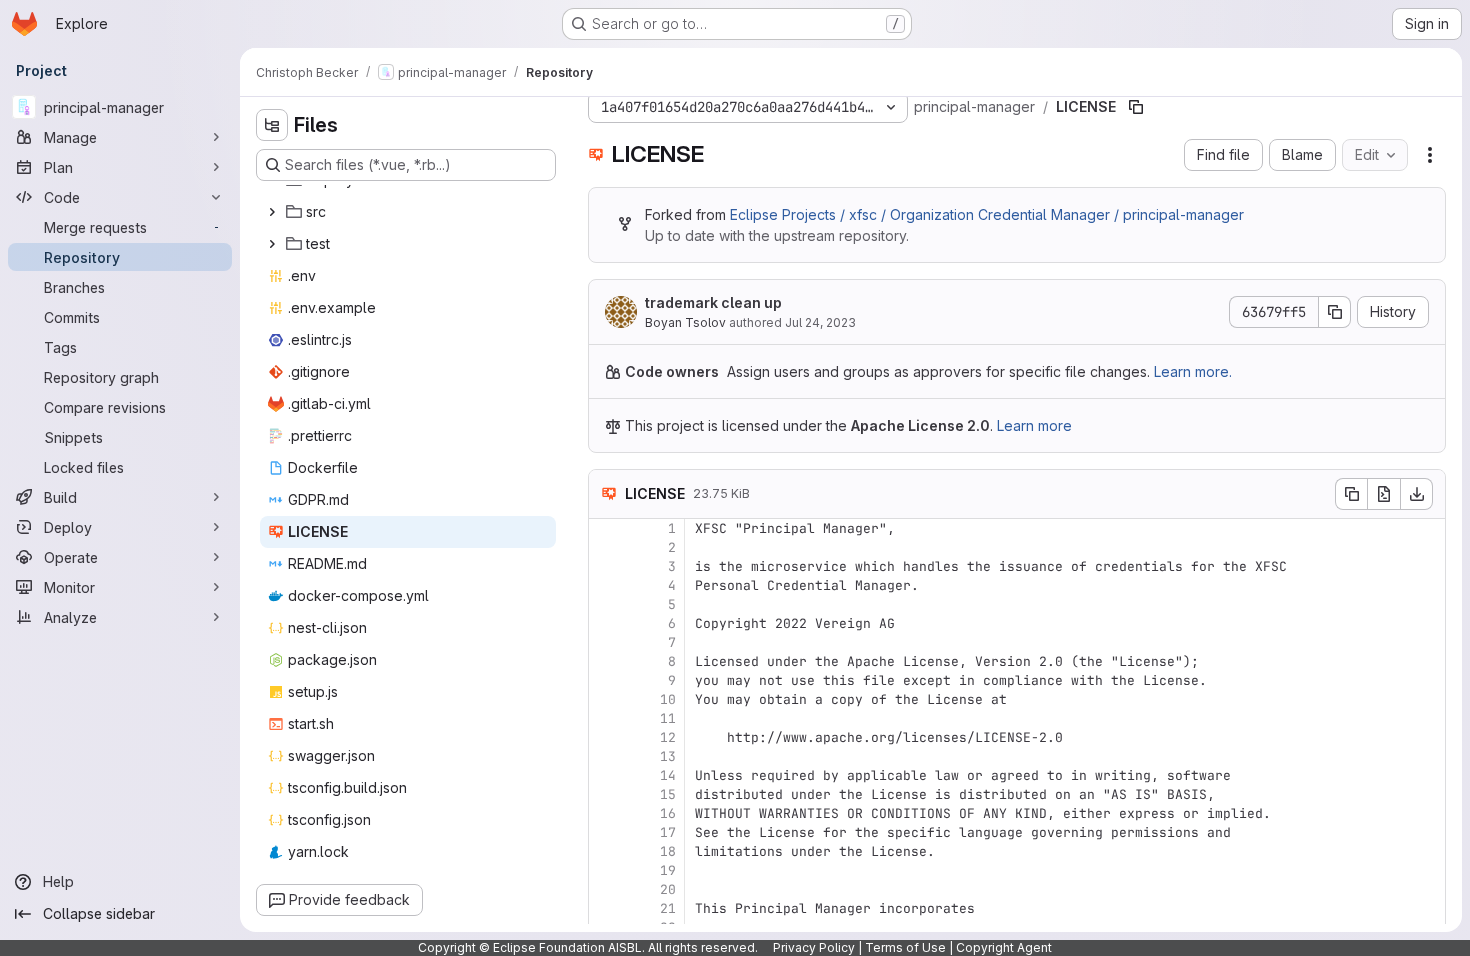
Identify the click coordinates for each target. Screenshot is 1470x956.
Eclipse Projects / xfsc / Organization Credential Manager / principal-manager (987, 214)
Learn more (1034, 425)
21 (668, 908)
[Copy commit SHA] (1335, 312)
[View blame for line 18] (606, 851)
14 (668, 775)
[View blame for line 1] (606, 528)
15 (668, 794)
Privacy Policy (814, 947)
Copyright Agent (1004, 947)
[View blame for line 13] (606, 756)
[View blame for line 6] (606, 623)
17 (668, 832)
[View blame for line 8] (606, 661)
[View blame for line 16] (606, 813)
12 (668, 737)
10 (668, 699)
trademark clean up (713, 302)
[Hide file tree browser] (272, 125)
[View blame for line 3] (606, 566)
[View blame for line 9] (606, 680)
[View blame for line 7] (606, 642)
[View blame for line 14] (606, 775)
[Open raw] (1384, 494)
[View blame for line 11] (606, 718)
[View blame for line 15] (606, 794)
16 (668, 813)
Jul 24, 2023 (820, 322)
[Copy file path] (1136, 107)
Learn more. (1193, 371)
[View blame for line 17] (606, 832)
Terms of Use (905, 947)
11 (668, 718)
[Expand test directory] (272, 244)
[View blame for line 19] (606, 870)
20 (668, 889)
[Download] (1417, 494)
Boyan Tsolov (685, 322)
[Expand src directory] (272, 212)
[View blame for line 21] (606, 908)
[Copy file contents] (1351, 494)
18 (668, 851)
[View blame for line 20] (606, 889)
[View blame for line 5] (606, 604)
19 (668, 870)
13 (668, 756)
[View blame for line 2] (606, 547)
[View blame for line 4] (606, 585)
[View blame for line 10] (606, 699)
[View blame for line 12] (606, 737)
